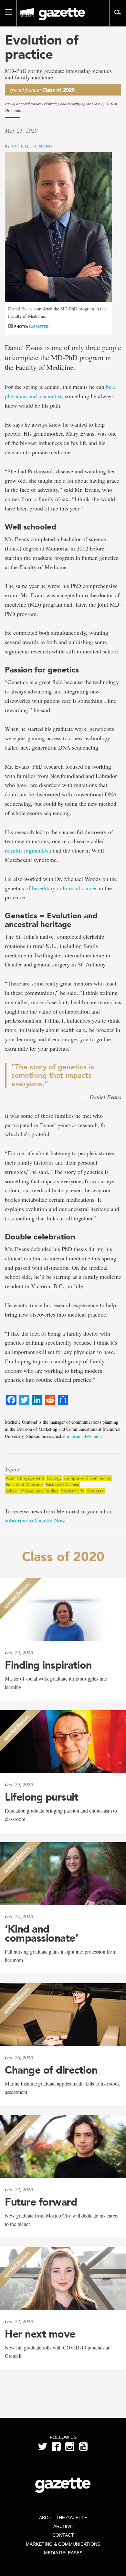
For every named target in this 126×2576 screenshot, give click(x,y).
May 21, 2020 (21, 130)
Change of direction (51, 2070)
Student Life (73, 1491)
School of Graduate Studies (32, 1491)
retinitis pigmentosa (28, 850)
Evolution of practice (42, 47)
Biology (54, 1478)
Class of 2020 (58, 90)
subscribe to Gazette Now (35, 1520)
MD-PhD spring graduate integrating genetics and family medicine (58, 74)
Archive (63, 2526)
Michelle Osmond (32, 146)
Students (95, 1491)
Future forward (41, 2202)
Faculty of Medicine (24, 1485)
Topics (12, 1470)
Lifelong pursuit (42, 1797)
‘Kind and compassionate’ (41, 1934)
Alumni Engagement (25, 1478)
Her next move (40, 2334)
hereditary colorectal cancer (64, 888)
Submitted (39, 327)
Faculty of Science (62, 1485)
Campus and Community (88, 1478)
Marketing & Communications (63, 2544)
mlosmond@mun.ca (85, 1436)
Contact (63, 2535)
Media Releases (63, 2553)
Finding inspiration (48, 1665)
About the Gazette (63, 2518)
